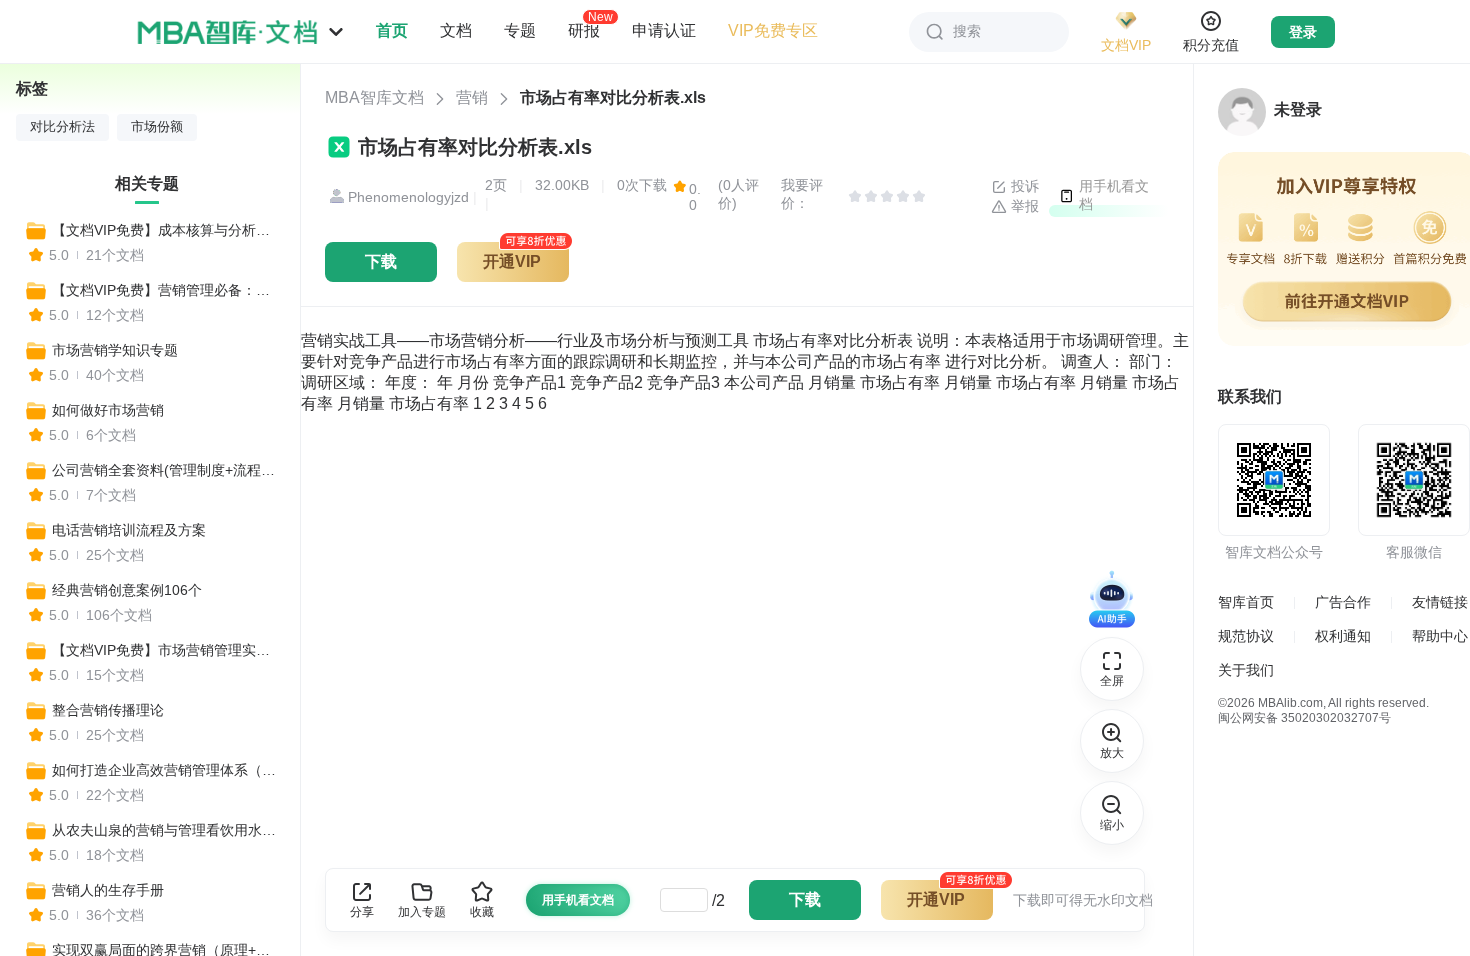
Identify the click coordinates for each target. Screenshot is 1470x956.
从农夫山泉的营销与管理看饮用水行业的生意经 (167, 830)
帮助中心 (1440, 636)
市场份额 (157, 127)
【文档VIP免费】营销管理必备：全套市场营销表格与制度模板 (167, 290)
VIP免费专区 (773, 30)
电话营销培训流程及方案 (129, 530)
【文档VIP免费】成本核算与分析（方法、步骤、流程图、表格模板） (167, 230)
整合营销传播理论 (108, 710)
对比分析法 (62, 127)
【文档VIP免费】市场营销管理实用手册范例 (167, 650)
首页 (392, 30)
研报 (584, 30)
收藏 (482, 912)
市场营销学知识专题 (115, 350)
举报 (1023, 206)
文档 (456, 30)
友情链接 (1440, 602)
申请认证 (664, 30)
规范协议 (1246, 636)
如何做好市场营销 (108, 410)
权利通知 (1343, 636)
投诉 (1023, 186)
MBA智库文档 (374, 97)
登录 (1303, 32)
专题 (520, 30)
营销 (472, 97)
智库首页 (1246, 602)
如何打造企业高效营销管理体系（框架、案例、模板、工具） (167, 770)
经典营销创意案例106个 (127, 590)
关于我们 (1246, 670)
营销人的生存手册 (108, 890)
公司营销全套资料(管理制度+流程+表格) (167, 470)
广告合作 (1343, 602)
